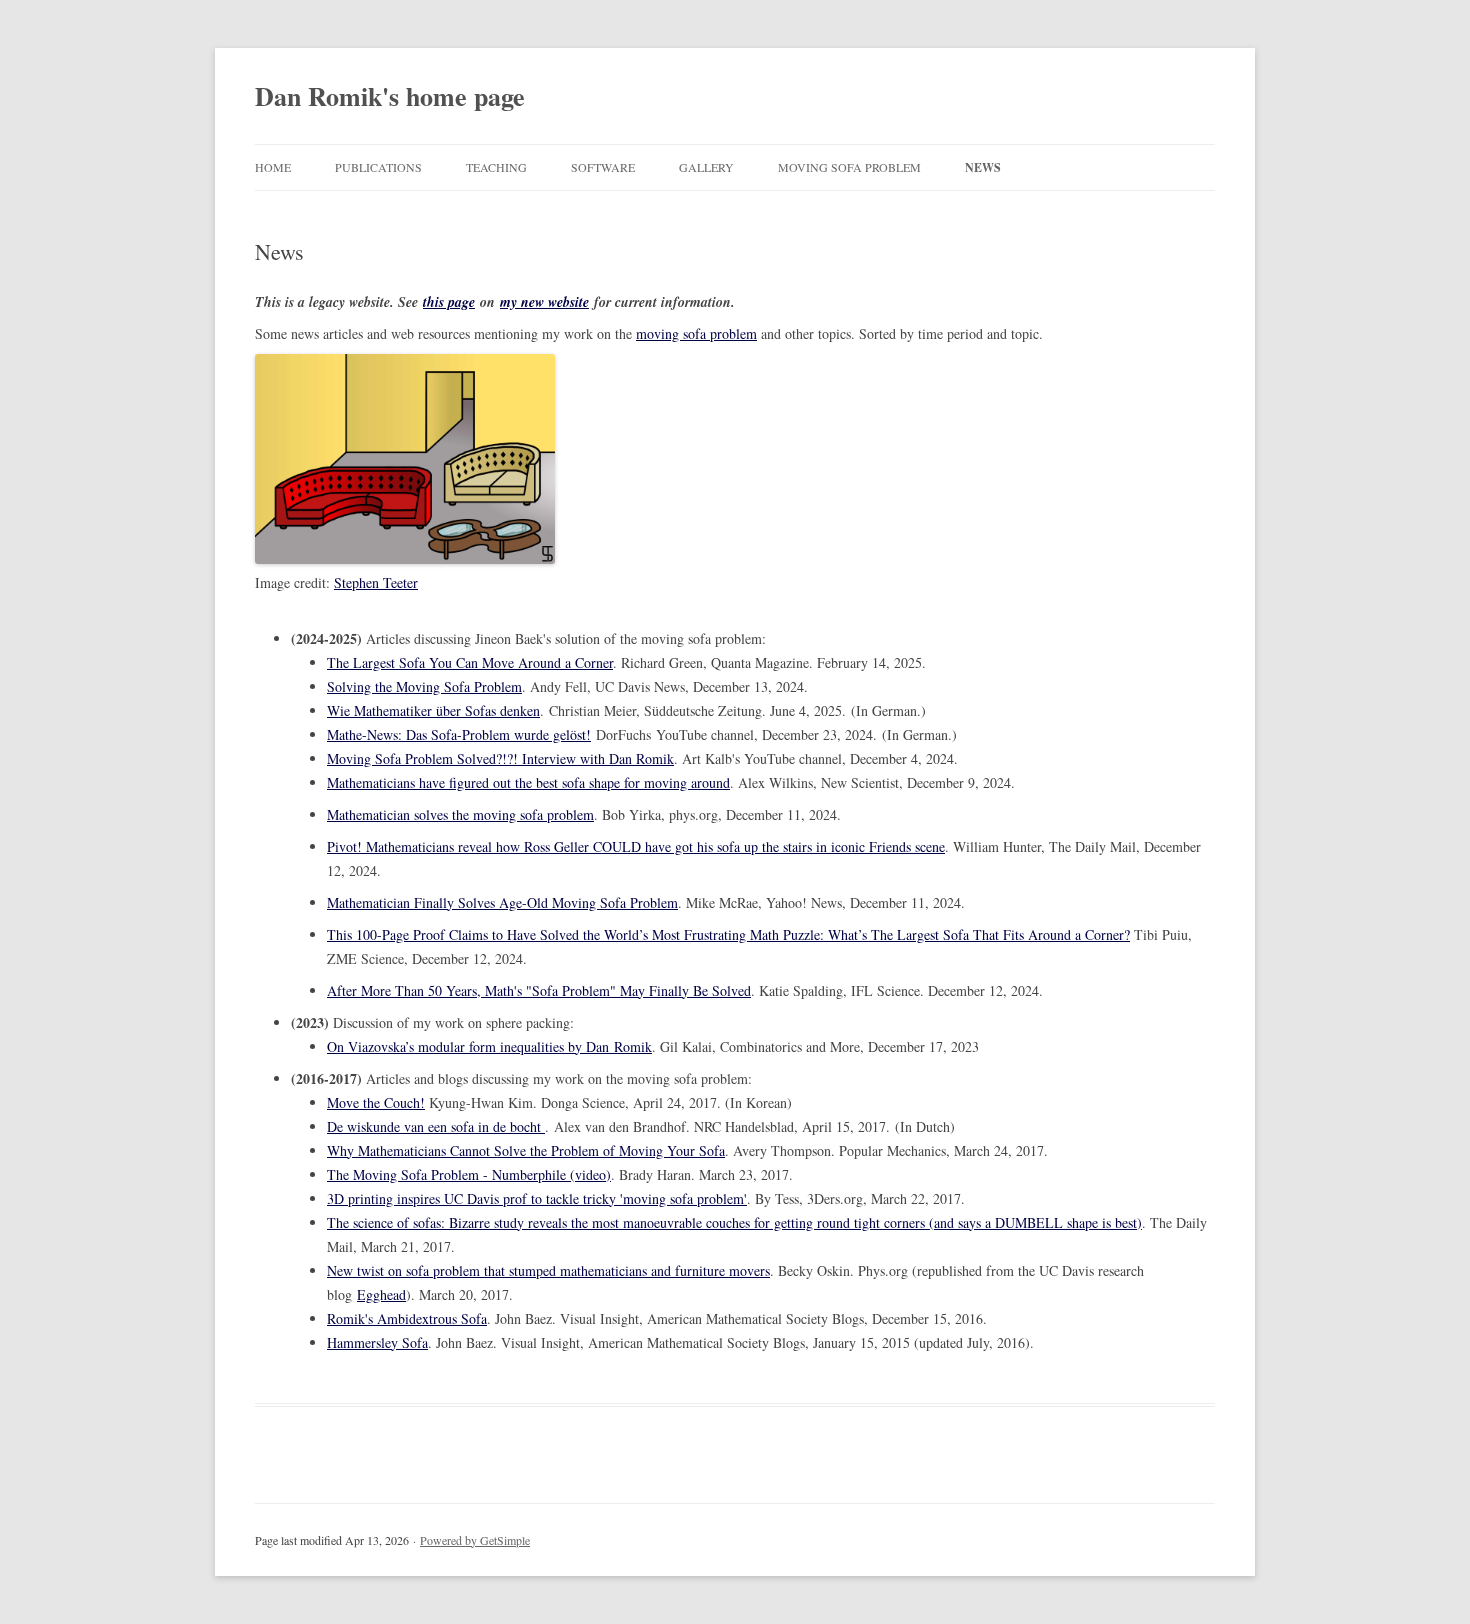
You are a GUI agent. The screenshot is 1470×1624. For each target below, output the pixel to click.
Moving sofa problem (849, 167)
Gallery (706, 167)
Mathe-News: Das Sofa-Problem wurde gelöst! (459, 734)
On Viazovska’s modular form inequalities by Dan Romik (489, 1046)
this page (449, 302)
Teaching (496, 167)
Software (603, 167)
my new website (544, 302)
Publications (378, 167)
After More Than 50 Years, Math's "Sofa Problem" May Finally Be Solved (539, 990)
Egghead (381, 1294)
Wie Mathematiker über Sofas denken (433, 710)
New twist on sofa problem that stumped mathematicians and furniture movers (548, 1270)
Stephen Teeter (376, 582)
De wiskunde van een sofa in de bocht (436, 1126)
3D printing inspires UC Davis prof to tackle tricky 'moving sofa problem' (537, 1198)
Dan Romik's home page (390, 96)
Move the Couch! (376, 1102)
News (983, 167)
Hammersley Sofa (377, 1342)
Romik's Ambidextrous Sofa (407, 1318)
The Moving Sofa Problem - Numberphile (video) (469, 1174)
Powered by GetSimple (475, 1540)
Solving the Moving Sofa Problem (424, 686)
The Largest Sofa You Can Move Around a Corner (470, 662)
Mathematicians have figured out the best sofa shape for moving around (528, 782)
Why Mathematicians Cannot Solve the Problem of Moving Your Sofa (526, 1150)
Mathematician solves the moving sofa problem (460, 814)
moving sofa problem (696, 333)
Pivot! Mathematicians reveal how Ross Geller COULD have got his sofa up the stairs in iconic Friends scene (636, 846)
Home (273, 167)
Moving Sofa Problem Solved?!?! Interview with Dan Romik (500, 758)
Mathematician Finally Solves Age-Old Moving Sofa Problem (502, 902)
